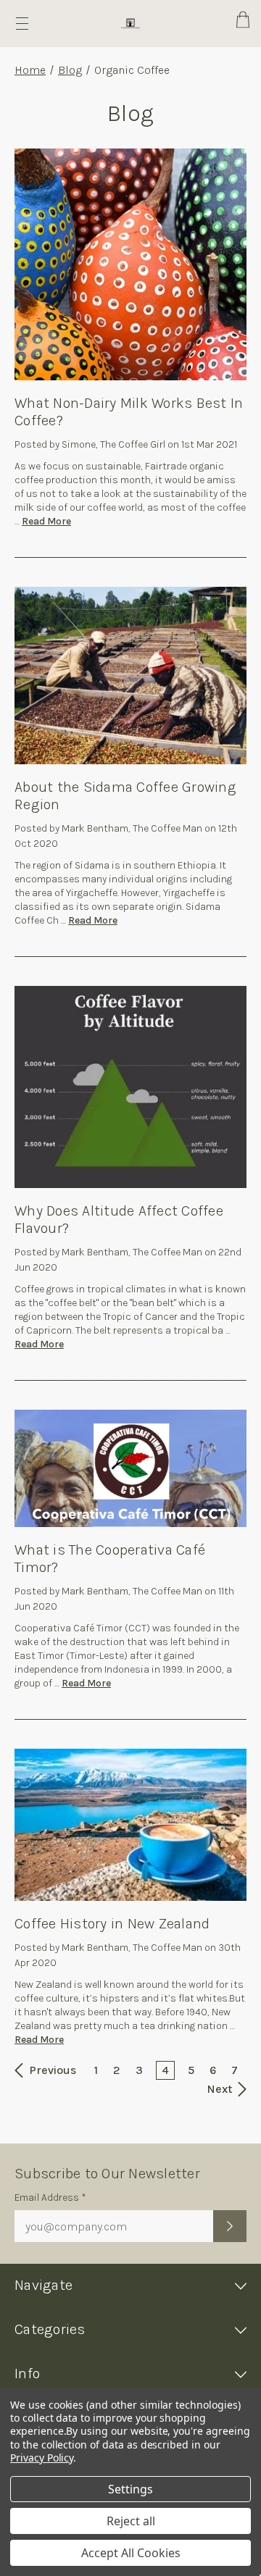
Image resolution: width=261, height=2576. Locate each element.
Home (30, 70)
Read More (46, 521)
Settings (130, 2489)
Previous (51, 2070)
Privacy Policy (42, 2458)
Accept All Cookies (131, 2553)
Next (221, 2089)
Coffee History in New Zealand (112, 1924)
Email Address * (50, 2197)
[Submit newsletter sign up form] (230, 2226)
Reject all (131, 2521)
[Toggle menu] (22, 24)
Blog (70, 70)
